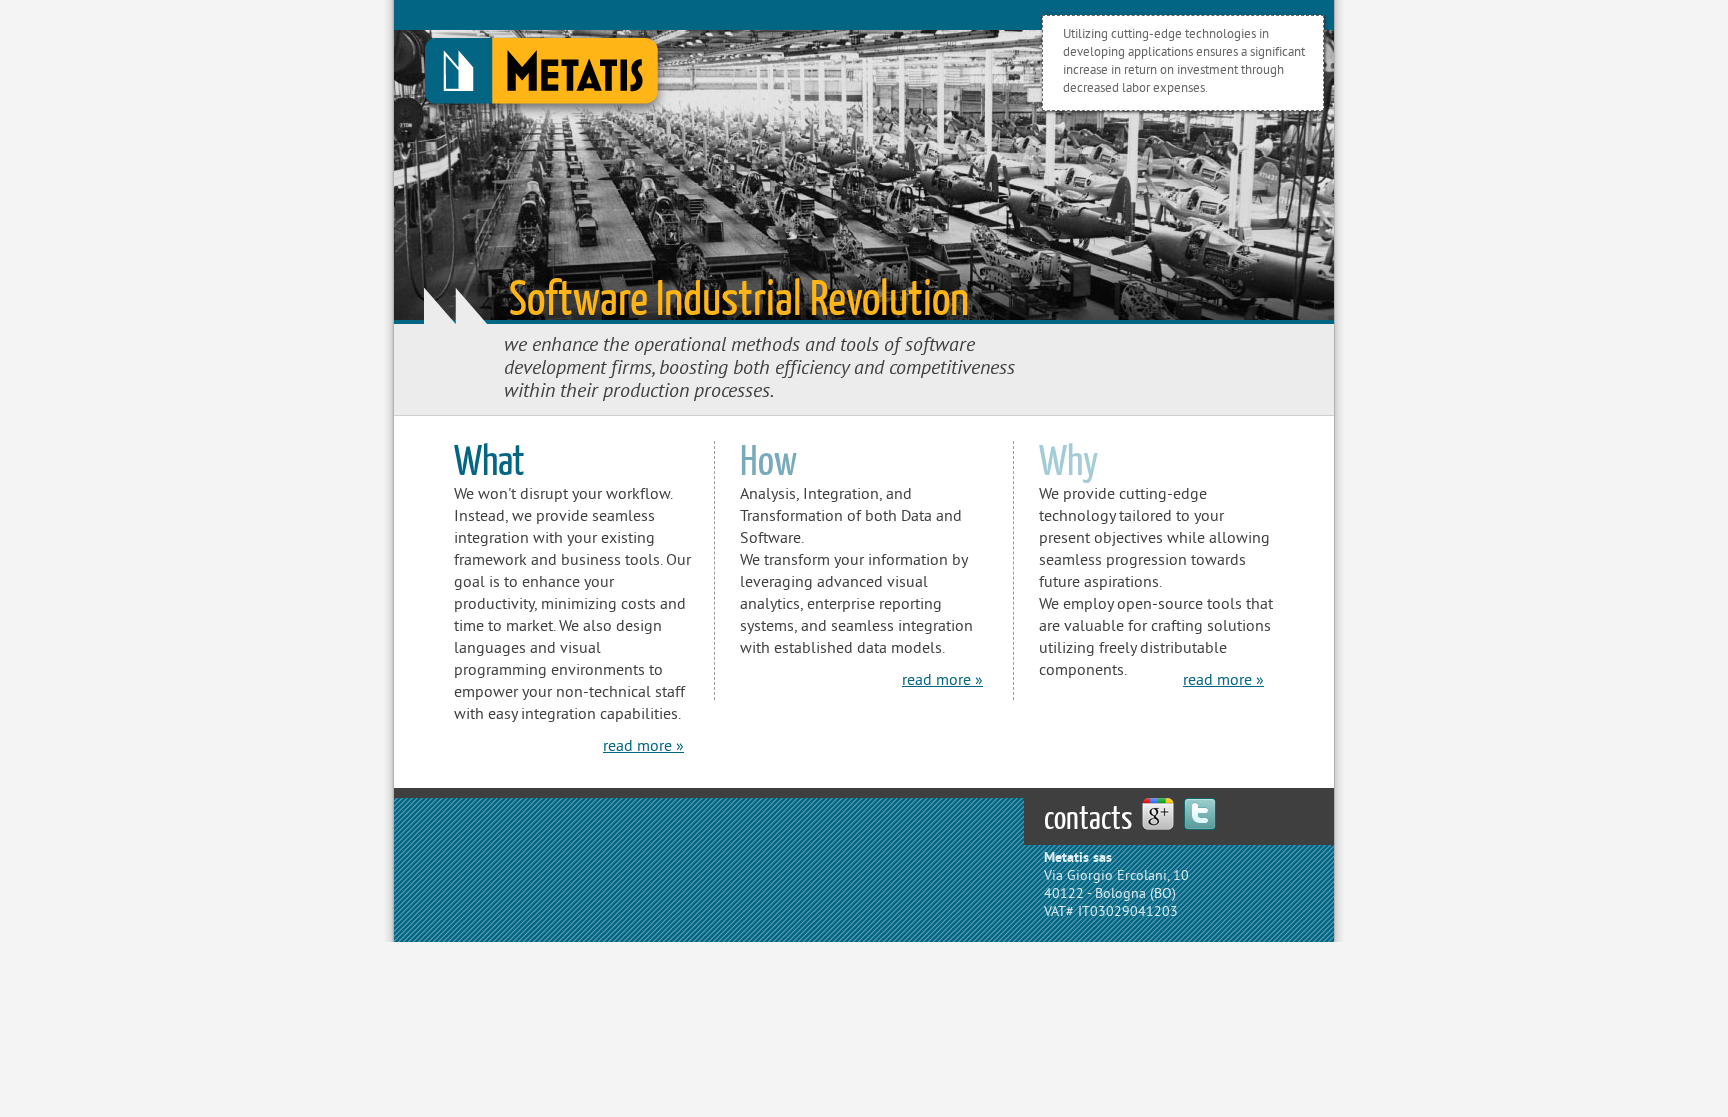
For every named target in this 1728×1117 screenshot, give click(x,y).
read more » (643, 747)
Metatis (541, 76)
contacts (1088, 819)
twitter (1200, 814)
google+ (1158, 814)
